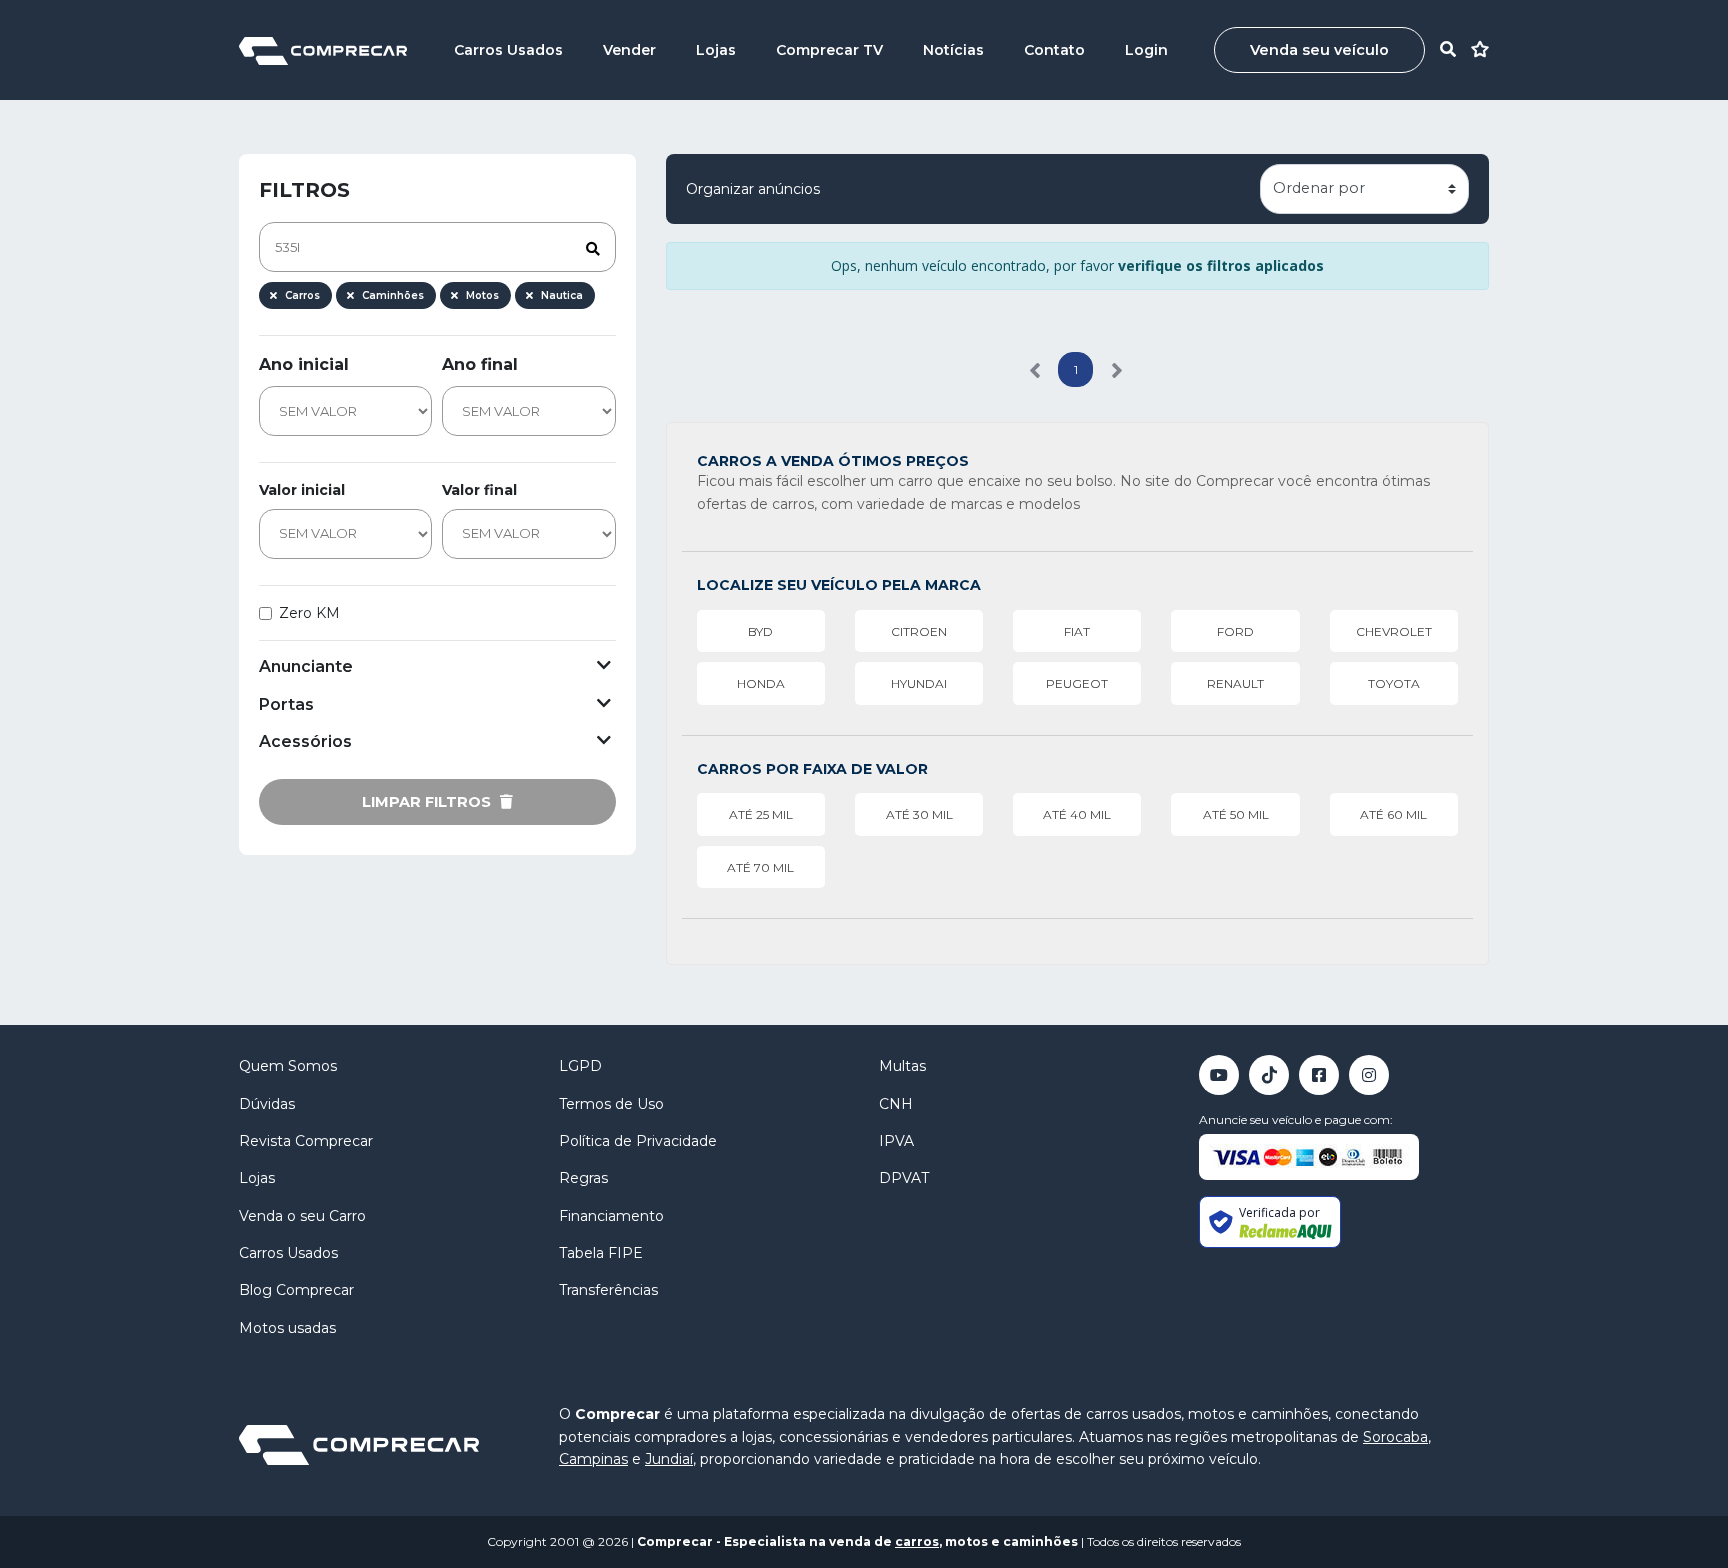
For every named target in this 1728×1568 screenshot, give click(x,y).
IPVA (896, 1141)
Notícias (953, 50)
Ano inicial (304, 364)
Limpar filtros (428, 802)
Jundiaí (669, 1459)
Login (1146, 50)
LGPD (580, 1066)
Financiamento (611, 1216)
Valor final (479, 490)
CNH (896, 1104)
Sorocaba (1395, 1437)
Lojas (716, 50)
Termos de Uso (611, 1104)
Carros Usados (508, 50)
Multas (902, 1066)
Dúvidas (267, 1104)
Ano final (480, 364)
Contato (1054, 50)
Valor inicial (302, 490)
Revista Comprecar (306, 1141)
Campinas (593, 1459)
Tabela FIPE (601, 1253)
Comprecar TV (829, 50)
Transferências (608, 1290)
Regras (583, 1178)
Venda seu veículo (1319, 50)
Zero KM (309, 613)
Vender (629, 50)
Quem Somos (288, 1066)
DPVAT (904, 1178)
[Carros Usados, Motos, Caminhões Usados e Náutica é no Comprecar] (323, 49)
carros (917, 1541)
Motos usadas (287, 1328)
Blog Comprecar (296, 1290)
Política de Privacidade (638, 1141)
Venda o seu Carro (302, 1216)
